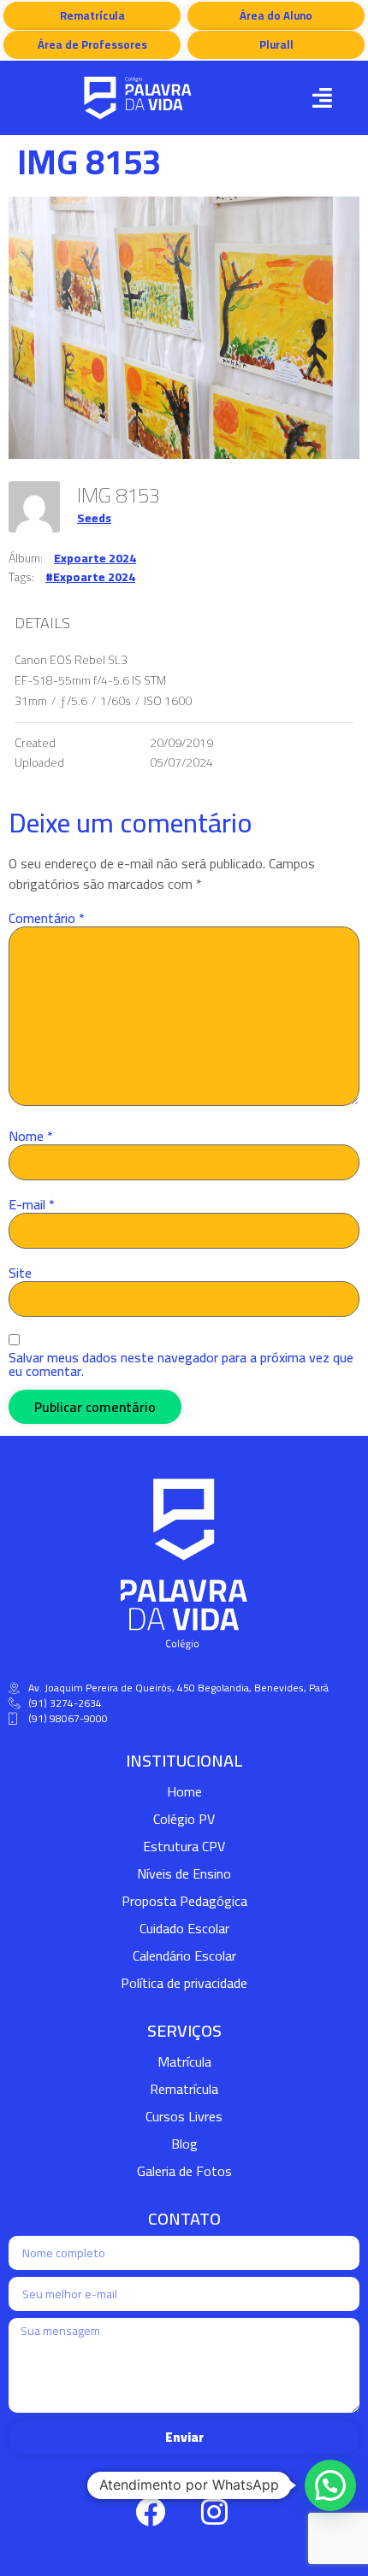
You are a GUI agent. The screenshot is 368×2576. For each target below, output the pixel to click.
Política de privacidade (184, 1983)
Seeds (94, 518)
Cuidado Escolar (184, 1928)
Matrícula (184, 2061)
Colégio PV (184, 1819)
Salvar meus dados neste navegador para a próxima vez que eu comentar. (181, 1364)
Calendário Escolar (184, 1956)
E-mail (32, 1204)
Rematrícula (184, 2089)
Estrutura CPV (184, 1846)
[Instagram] (214, 2512)
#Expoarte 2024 (90, 577)
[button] (322, 98)
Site (20, 1273)
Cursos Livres (184, 2116)
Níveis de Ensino (184, 1873)
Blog (184, 2144)
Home (184, 1791)
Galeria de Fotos (184, 2171)
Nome (31, 1136)
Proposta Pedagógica (184, 1901)
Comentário (47, 918)
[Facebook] (150, 2512)
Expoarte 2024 (95, 558)
